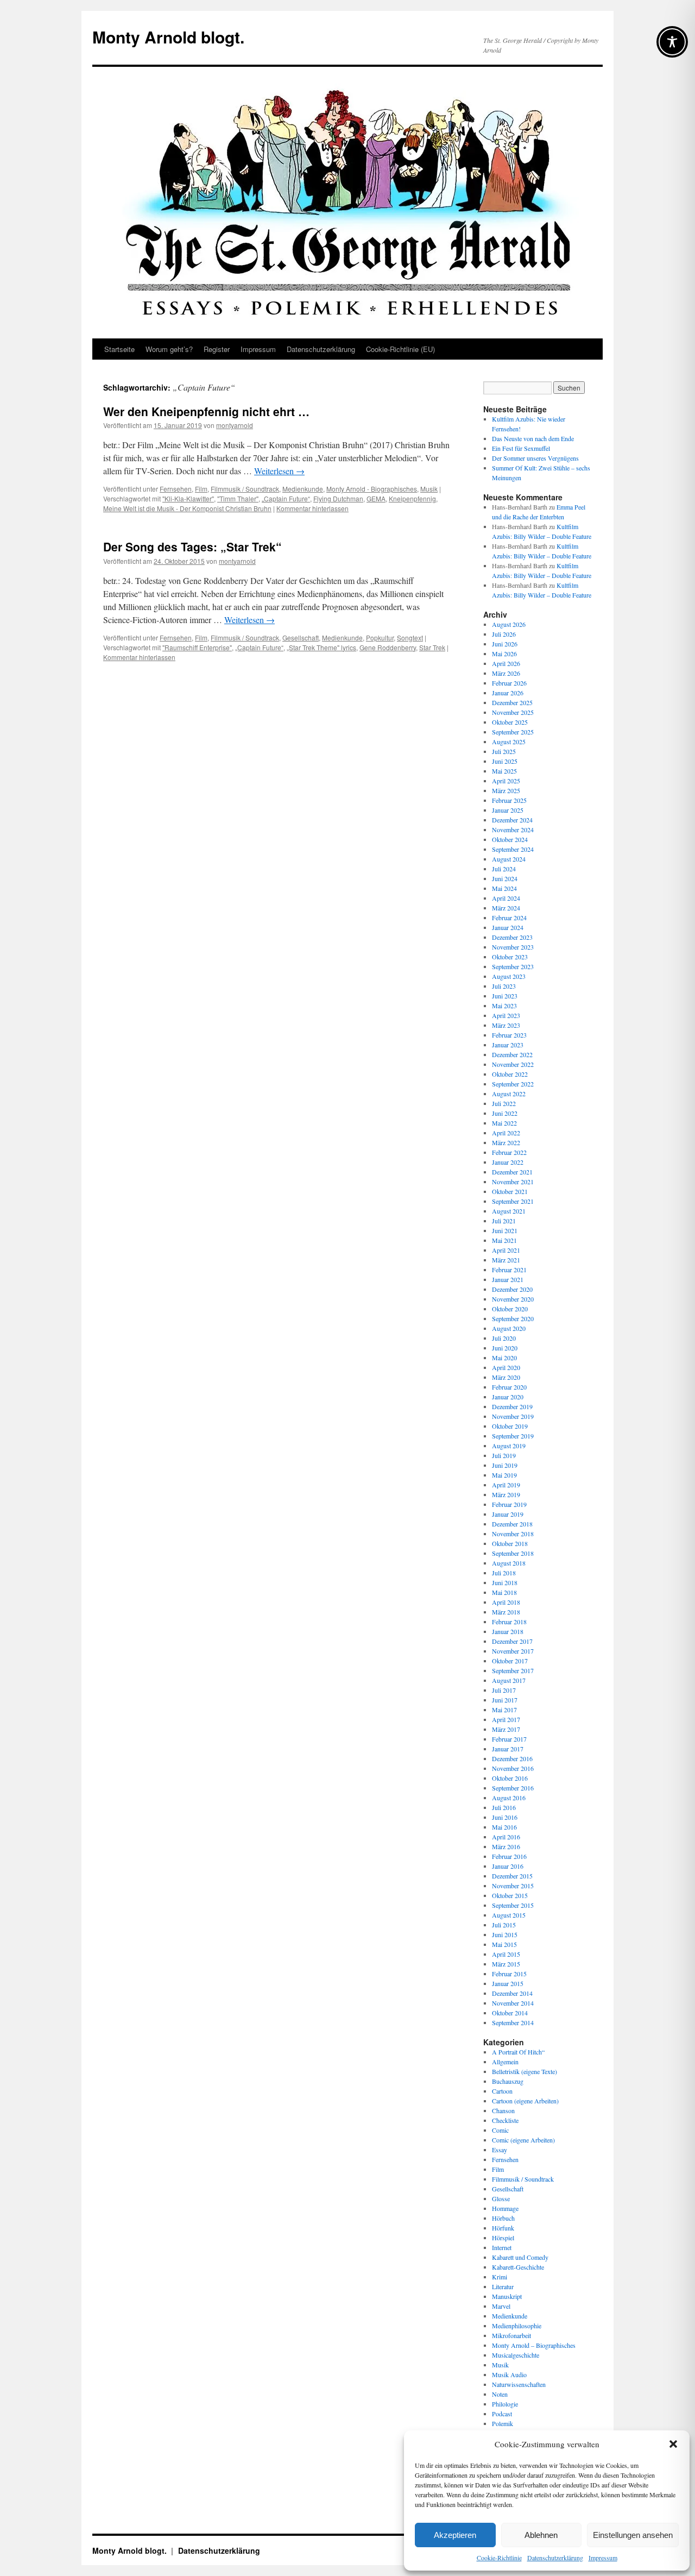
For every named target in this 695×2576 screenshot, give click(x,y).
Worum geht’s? (169, 349)
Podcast (502, 2414)
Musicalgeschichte (516, 2355)
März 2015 (506, 1964)
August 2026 (509, 624)
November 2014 (513, 2003)
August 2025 (509, 742)
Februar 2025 (509, 800)
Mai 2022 (504, 1123)
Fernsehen (176, 489)
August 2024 (509, 859)
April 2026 (506, 663)
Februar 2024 (509, 918)
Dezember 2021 (512, 1172)
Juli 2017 (504, 1690)
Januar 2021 (508, 1279)
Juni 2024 (505, 878)
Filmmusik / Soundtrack (245, 489)
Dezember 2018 (512, 1524)
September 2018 (513, 1553)
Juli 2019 (504, 1455)
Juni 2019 (505, 1465)
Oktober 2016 (510, 1778)
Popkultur (380, 637)
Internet (502, 2247)
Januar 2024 (508, 927)
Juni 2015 (505, 1934)
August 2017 (509, 1680)
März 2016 (506, 1846)
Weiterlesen (279, 471)
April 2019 (506, 1485)
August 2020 (509, 1328)
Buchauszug (508, 2081)
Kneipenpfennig (412, 498)
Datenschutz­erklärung (555, 2558)
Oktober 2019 (510, 1426)
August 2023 (509, 976)
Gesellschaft (301, 637)
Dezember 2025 (512, 702)
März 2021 (506, 1260)
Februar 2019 (509, 1504)
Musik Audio (509, 2374)
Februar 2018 (509, 1622)
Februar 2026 (509, 683)
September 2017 (513, 1670)
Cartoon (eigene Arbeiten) (525, 2101)
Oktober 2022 (510, 1074)
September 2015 (513, 1905)
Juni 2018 (505, 1582)
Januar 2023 (508, 1045)
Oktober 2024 (510, 839)
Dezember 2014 (512, 1993)
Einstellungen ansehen (633, 2535)
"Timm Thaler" (238, 498)
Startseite (119, 349)
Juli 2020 (504, 1338)
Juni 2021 (505, 1230)
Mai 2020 (504, 1358)
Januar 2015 (508, 1983)
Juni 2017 (505, 1700)
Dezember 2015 (512, 1876)
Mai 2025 (504, 771)
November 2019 (513, 1416)
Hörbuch (503, 2218)
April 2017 (506, 1719)
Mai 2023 (504, 1006)
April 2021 (506, 1250)
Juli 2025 (504, 751)
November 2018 (513, 1534)
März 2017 (506, 1729)
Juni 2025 (505, 761)
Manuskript (507, 2296)
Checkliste (505, 2120)
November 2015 (513, 1886)
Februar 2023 (509, 1035)
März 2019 (506, 1494)
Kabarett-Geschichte (518, 2267)
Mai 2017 (504, 1710)
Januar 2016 (508, 1866)
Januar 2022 (508, 1162)
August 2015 (509, 1915)
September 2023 (513, 966)
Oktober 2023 (510, 957)
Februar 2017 (509, 1739)
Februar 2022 (509, 1152)
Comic (500, 2130)
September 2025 (513, 732)
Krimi (500, 2277)
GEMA (376, 498)
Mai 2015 (504, 1944)
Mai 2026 (504, 654)
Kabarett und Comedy (520, 2257)
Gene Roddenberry (388, 647)
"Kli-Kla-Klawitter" (188, 498)
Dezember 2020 (512, 1289)
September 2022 (513, 1084)
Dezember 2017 (512, 1641)
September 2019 (513, 1436)
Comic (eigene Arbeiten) (523, 2140)
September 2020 (513, 1318)
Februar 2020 (509, 1387)
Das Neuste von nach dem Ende (533, 438)
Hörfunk (503, 2228)
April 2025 (506, 781)
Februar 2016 (509, 1856)
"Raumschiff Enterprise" (197, 647)
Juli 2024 (504, 869)
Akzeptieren (455, 2535)
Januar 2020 (508, 1397)
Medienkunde (303, 489)
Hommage (505, 2208)
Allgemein (505, 2062)
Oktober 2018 (510, 1543)
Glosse (501, 2198)
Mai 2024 (504, 888)
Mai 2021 (504, 1240)
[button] (673, 2444)
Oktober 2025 (510, 722)
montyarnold (235, 425)
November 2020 (513, 1299)
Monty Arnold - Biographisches (372, 489)
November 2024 (513, 830)
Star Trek (432, 647)
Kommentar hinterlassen (312, 508)
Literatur (503, 2286)
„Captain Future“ (286, 498)
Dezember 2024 (512, 820)
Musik (429, 489)
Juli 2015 (504, 1925)
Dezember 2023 (512, 937)
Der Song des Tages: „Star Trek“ (192, 546)
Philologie (505, 2404)
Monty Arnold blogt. (168, 37)
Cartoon (502, 2091)
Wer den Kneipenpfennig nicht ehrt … (206, 411)
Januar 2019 (508, 1514)
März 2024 (506, 908)
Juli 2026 (504, 634)
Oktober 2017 (510, 1661)
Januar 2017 (508, 1749)
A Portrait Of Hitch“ (518, 2052)
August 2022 (509, 1094)
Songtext (410, 637)
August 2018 (509, 1563)
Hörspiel (503, 2238)
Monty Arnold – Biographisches (534, 2345)
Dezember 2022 (512, 1054)
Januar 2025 (508, 810)
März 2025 (506, 790)
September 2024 (513, 849)
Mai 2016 (504, 1827)
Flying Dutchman (338, 498)
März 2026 (506, 673)
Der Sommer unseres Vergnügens (535, 458)
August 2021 (509, 1211)
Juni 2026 (505, 644)
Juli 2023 (504, 986)
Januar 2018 (508, 1631)
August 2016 (509, 1798)
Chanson (503, 2110)
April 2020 (506, 1367)
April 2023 (506, 1015)
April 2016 (506, 1837)
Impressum (603, 2558)
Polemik (503, 2423)
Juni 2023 (505, 996)
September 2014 (513, 2022)
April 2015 (506, 1954)
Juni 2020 (505, 1348)
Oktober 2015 (510, 1895)
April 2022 (506, 1133)
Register (217, 349)
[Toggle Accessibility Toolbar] (672, 42)
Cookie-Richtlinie (499, 2558)
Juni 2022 (505, 1113)
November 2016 (513, 1768)
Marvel (501, 2306)
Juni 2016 (505, 1817)
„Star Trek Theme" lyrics (321, 647)
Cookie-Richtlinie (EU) (400, 349)
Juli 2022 (504, 1103)
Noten (500, 2394)
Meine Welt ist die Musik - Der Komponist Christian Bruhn (187, 508)
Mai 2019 (504, 1475)
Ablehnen (541, 2535)
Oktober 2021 (510, 1191)
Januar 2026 (508, 693)
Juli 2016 (504, 1807)
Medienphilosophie (517, 2326)
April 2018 (506, 1602)
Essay (500, 2150)
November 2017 (513, 1651)
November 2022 (513, 1064)
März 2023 (506, 1025)
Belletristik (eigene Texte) (525, 2071)
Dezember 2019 (512, 1406)
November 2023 (513, 947)
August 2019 (509, 1446)
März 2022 (506, 1142)
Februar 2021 (509, 1270)
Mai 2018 (504, 1592)
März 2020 (506, 1377)
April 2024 (506, 898)
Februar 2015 (509, 1974)
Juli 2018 (504, 1573)
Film (201, 489)
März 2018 (506, 1612)
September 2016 (513, 1788)
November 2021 (513, 1182)
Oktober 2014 (510, 2013)
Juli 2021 (504, 1221)
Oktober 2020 (510, 1309)
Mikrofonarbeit (511, 2335)
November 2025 (513, 712)
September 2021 (513, 1201)
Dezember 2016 (512, 1758)
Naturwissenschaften (519, 2384)
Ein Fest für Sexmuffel (521, 448)
